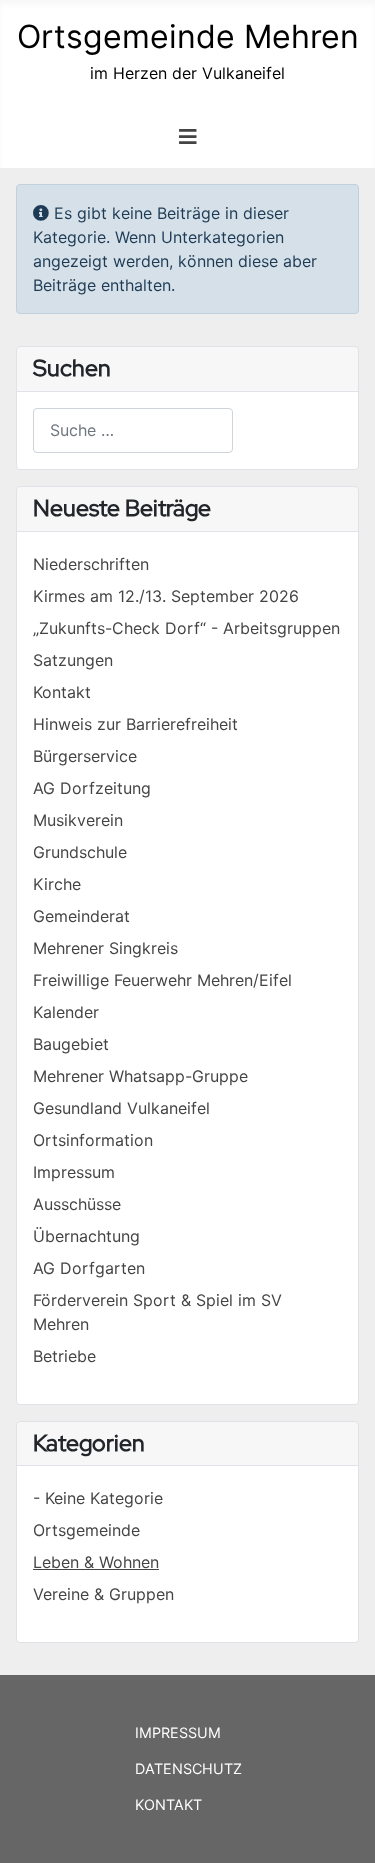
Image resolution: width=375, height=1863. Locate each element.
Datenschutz (188, 1768)
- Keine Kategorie (98, 1498)
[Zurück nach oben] (340, 1826)
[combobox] (133, 430)
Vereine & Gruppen (103, 1594)
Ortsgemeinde (86, 1530)
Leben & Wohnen (96, 1562)
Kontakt (168, 1804)
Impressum (178, 1732)
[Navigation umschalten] (188, 137)
